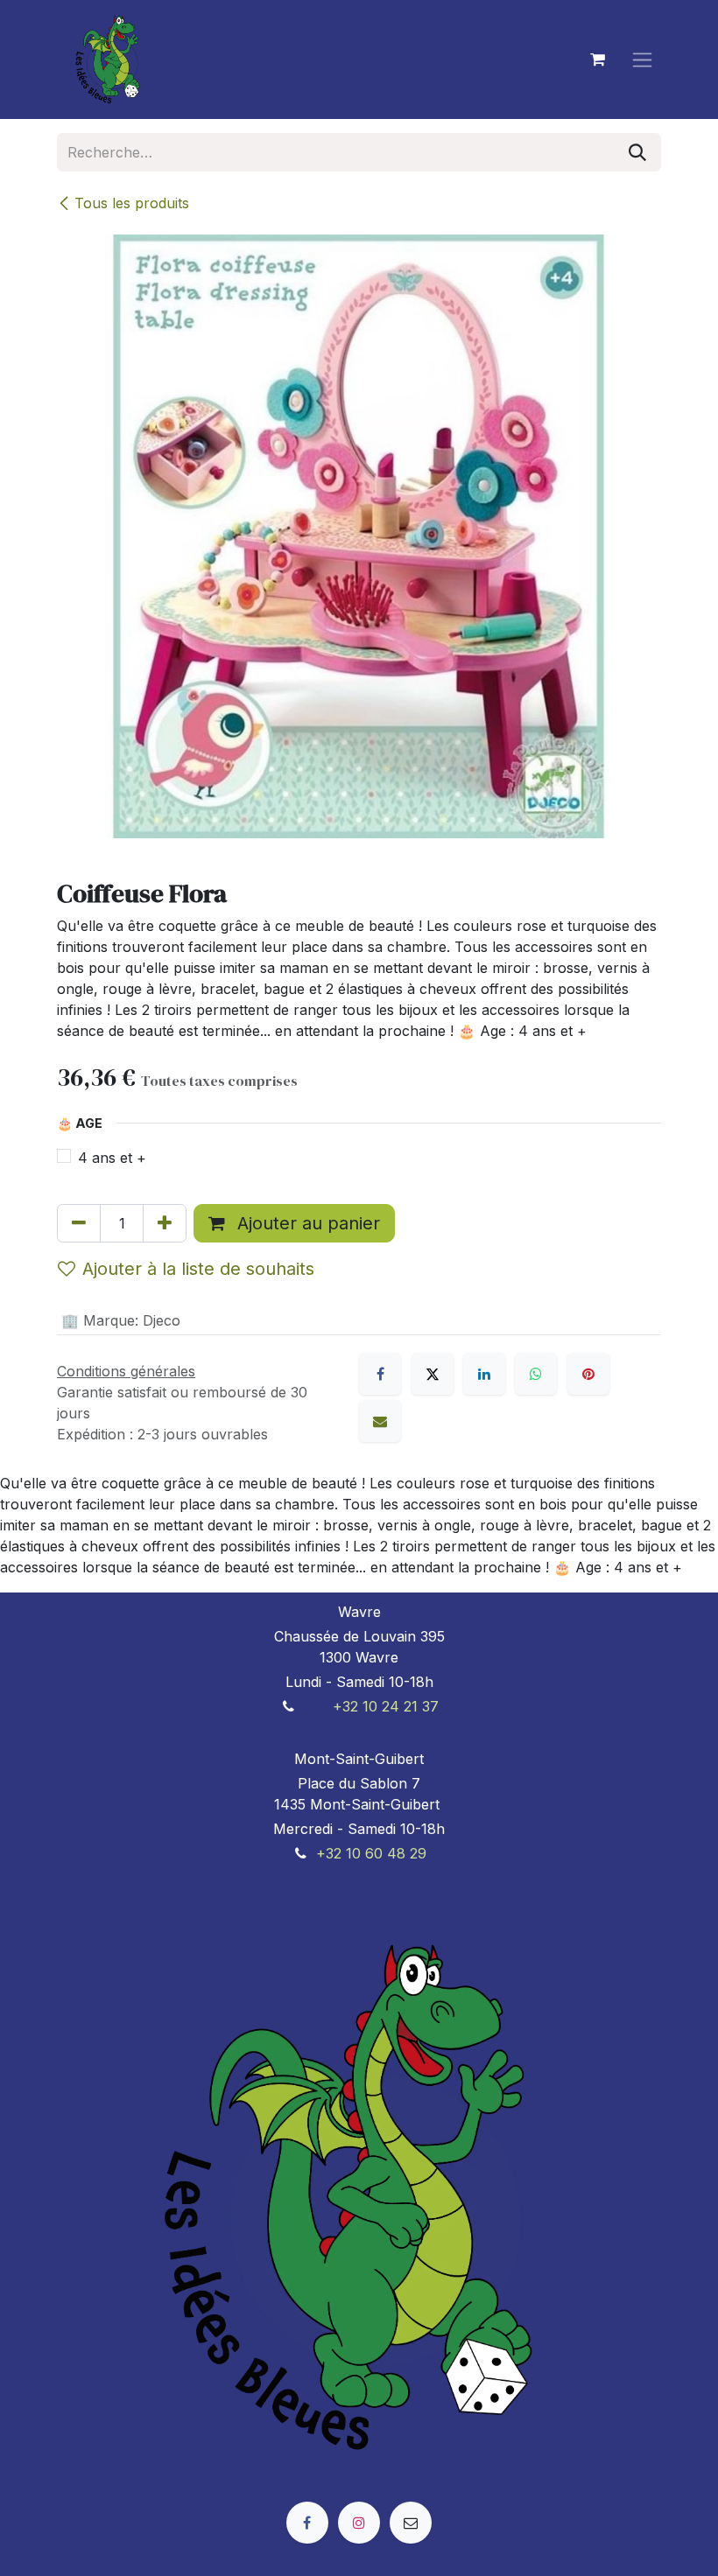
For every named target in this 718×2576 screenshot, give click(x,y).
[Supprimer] (79, 1223)
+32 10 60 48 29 (371, 1853)
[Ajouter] (165, 1223)
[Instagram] (359, 2523)
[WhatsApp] (536, 1374)
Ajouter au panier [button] (306, 1223)
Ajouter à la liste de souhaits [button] (198, 1269)
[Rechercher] (637, 152)
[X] (433, 1374)
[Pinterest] (588, 1374)
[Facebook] (380, 1374)
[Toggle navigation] (642, 60)
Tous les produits (132, 203)
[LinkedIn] (484, 1374)
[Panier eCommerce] (597, 59)
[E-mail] (380, 1421)
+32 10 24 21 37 (386, 1706)
